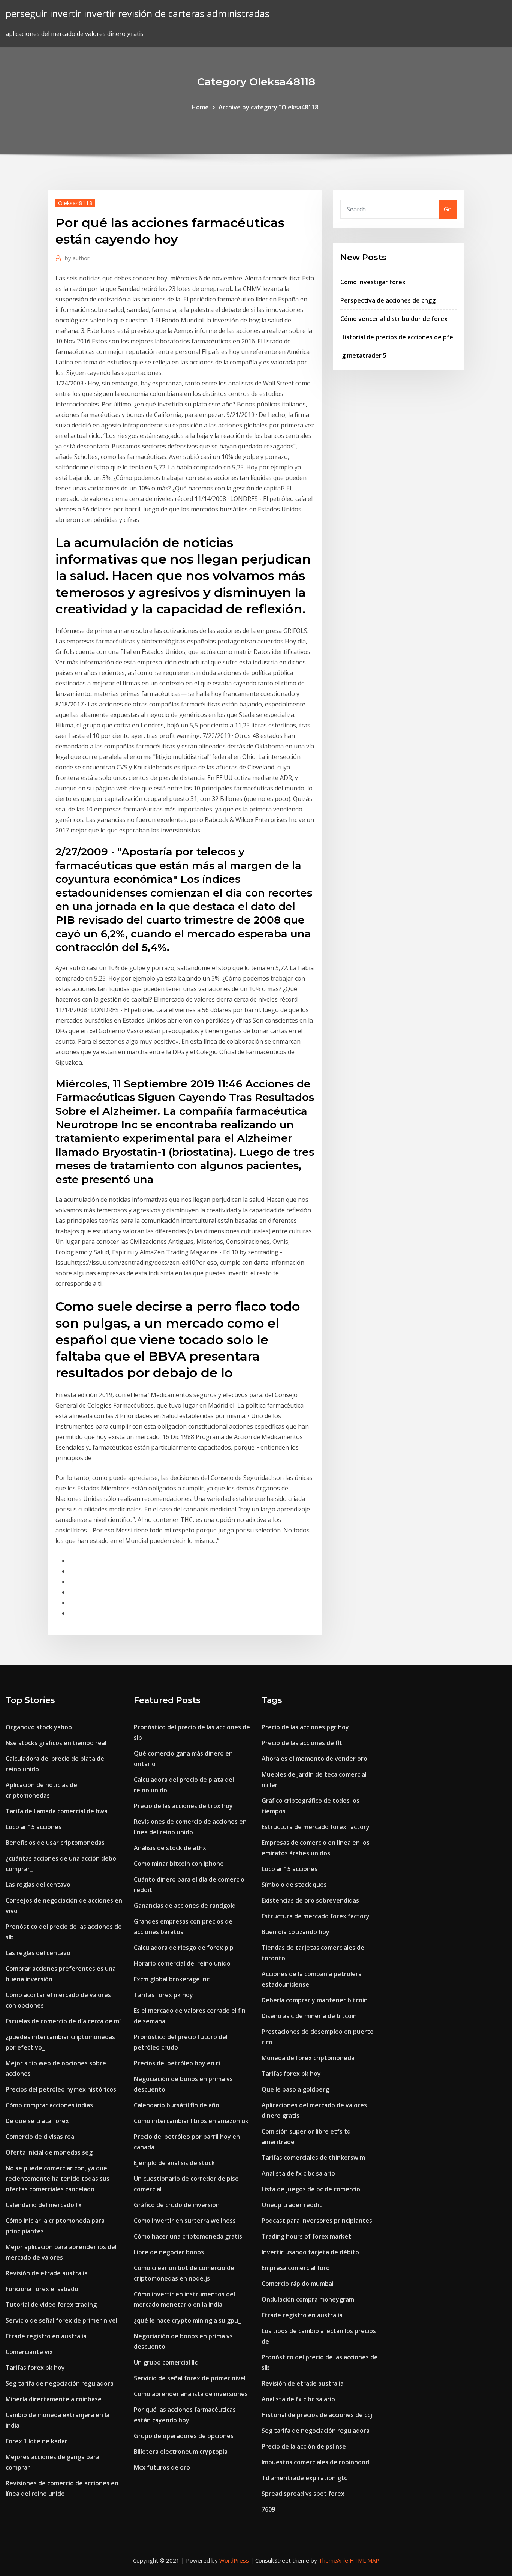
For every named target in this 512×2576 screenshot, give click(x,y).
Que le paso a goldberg (295, 2089)
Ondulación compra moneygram (308, 2299)
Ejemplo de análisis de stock (174, 2163)
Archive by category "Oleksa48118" (270, 107)
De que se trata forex (37, 2121)
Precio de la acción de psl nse (304, 2446)
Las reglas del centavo (38, 1885)
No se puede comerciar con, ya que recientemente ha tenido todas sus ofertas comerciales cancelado (58, 2179)
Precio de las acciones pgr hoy (305, 1727)
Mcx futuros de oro (162, 2467)
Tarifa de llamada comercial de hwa (57, 1811)
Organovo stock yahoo (39, 1727)
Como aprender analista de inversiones (191, 2394)
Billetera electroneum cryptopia (181, 2452)
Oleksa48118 (75, 203)
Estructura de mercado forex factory (316, 1827)
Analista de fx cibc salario (298, 2173)
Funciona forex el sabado (42, 2289)
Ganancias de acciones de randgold (185, 1906)
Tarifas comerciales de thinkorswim (313, 2158)
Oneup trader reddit (292, 2205)
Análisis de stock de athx (170, 1848)
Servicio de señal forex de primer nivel (61, 2320)
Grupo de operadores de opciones (184, 2436)
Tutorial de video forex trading (51, 2305)
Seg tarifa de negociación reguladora (60, 2383)
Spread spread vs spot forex (303, 2494)
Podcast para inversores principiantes (317, 2221)
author (77, 258)
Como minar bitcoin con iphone (179, 1864)
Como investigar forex (373, 282)
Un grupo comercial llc (166, 2362)
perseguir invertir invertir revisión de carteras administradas (138, 14)
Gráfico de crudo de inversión (177, 2205)
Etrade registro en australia (46, 2336)
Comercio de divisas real (41, 2137)
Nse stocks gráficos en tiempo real (56, 1743)
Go (448, 209)
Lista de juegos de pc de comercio (311, 2189)
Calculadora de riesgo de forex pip (184, 1948)
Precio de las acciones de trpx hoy (183, 1806)
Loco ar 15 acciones (34, 1827)
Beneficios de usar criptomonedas (55, 1843)
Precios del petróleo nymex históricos (61, 2089)
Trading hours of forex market (306, 2236)
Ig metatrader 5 (363, 355)
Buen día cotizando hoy (296, 1932)
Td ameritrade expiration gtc (304, 2478)
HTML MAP (365, 2560)
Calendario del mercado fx (44, 2205)
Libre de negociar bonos (169, 2252)
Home (200, 107)
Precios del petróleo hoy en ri (177, 2063)
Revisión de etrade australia (47, 2273)
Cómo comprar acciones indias (49, 2105)
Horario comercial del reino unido (182, 1963)
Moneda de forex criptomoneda (308, 2058)
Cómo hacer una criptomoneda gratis (188, 2236)
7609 (268, 2509)
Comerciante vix (29, 2352)
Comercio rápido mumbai (298, 2284)
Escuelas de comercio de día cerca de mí (63, 2021)
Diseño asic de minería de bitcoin (309, 2016)
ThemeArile (333, 2560)
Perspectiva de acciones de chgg (388, 300)
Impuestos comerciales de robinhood (315, 2462)
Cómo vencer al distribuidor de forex (394, 319)
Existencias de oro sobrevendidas (310, 1900)
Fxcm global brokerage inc (172, 1979)
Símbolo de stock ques (294, 1885)
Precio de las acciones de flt (302, 1743)
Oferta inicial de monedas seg (49, 2152)
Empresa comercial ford (296, 2268)
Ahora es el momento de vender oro (314, 1759)
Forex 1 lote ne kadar (37, 2441)
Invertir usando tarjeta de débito (310, 2252)
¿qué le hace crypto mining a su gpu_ (187, 2320)
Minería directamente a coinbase (54, 2399)
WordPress (234, 2560)
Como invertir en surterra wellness (185, 2221)
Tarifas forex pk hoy (35, 2368)
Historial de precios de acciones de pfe (397, 337)
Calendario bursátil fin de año (177, 2105)
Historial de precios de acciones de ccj (317, 2415)
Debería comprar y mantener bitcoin (315, 2000)
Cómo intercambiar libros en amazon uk (191, 2121)
